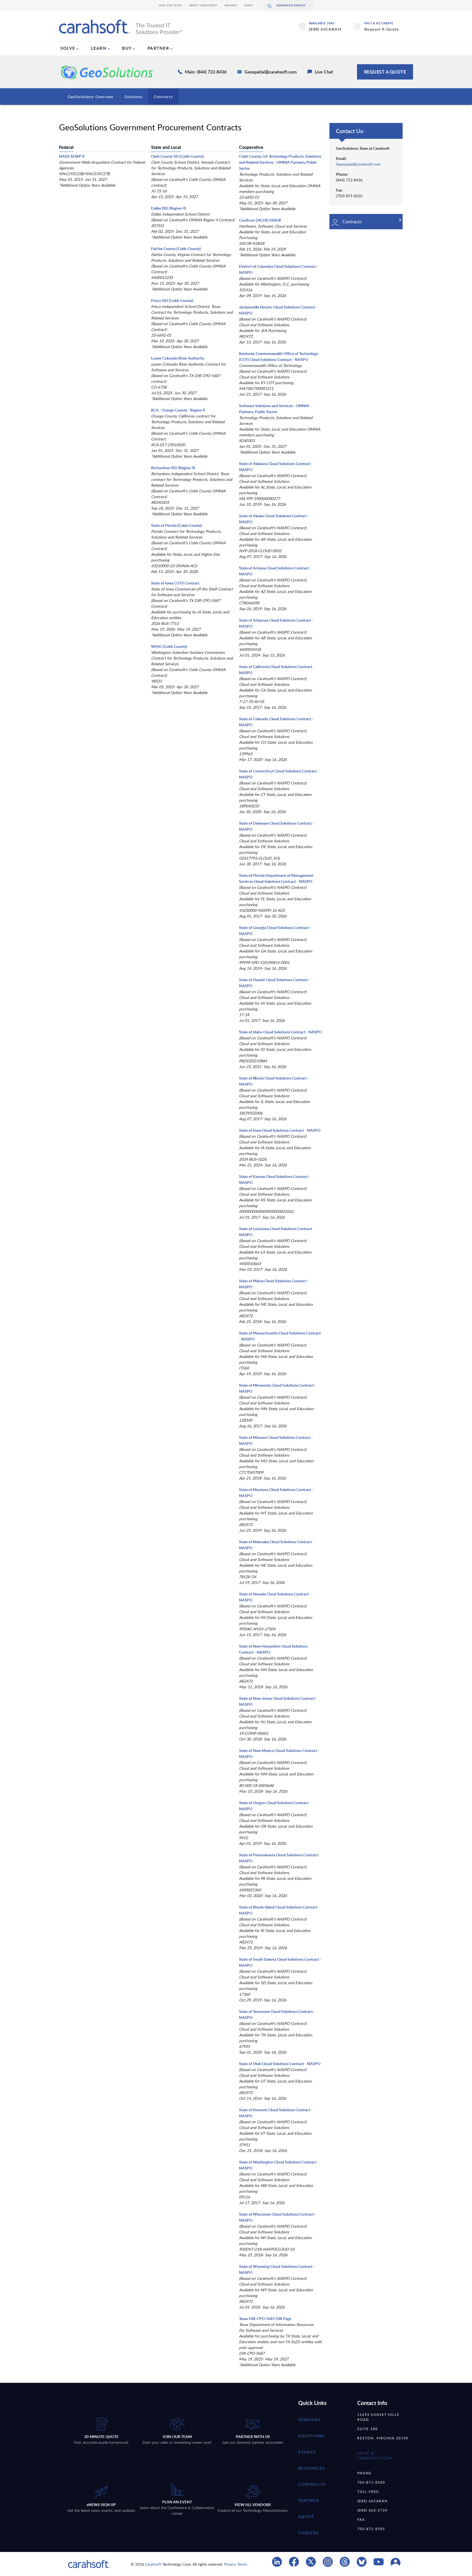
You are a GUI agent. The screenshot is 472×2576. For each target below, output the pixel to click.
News (249, 5)
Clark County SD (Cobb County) (177, 156)
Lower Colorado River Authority (178, 358)
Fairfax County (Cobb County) (176, 249)
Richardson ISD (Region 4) (173, 468)
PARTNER (158, 48)
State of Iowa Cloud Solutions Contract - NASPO (280, 1130)
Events (307, 2452)
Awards (231, 5)
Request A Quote (382, 29)
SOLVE (68, 48)
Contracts (163, 97)
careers (309, 2533)
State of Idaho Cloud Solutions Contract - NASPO (280, 1032)
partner (309, 2500)
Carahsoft (153, 2564)
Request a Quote (385, 72)
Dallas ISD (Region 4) (169, 208)
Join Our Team (170, 5)
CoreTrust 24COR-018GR (260, 220)
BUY (127, 48)
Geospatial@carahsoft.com (358, 164)
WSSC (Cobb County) (169, 646)
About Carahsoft (203, 5)
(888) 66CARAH (325, 29)
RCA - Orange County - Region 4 (178, 410)
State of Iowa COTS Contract (175, 583)
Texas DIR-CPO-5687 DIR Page (265, 2318)
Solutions (134, 97)
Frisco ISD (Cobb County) (172, 300)
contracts (312, 2484)
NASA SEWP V (72, 156)
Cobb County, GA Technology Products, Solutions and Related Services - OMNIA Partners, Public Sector (280, 162)
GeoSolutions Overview (91, 97)
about (306, 2517)
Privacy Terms (236, 2564)
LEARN (99, 48)
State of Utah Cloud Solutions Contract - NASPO (280, 2064)
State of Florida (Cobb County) (176, 525)
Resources (312, 2468)
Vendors (309, 2420)
